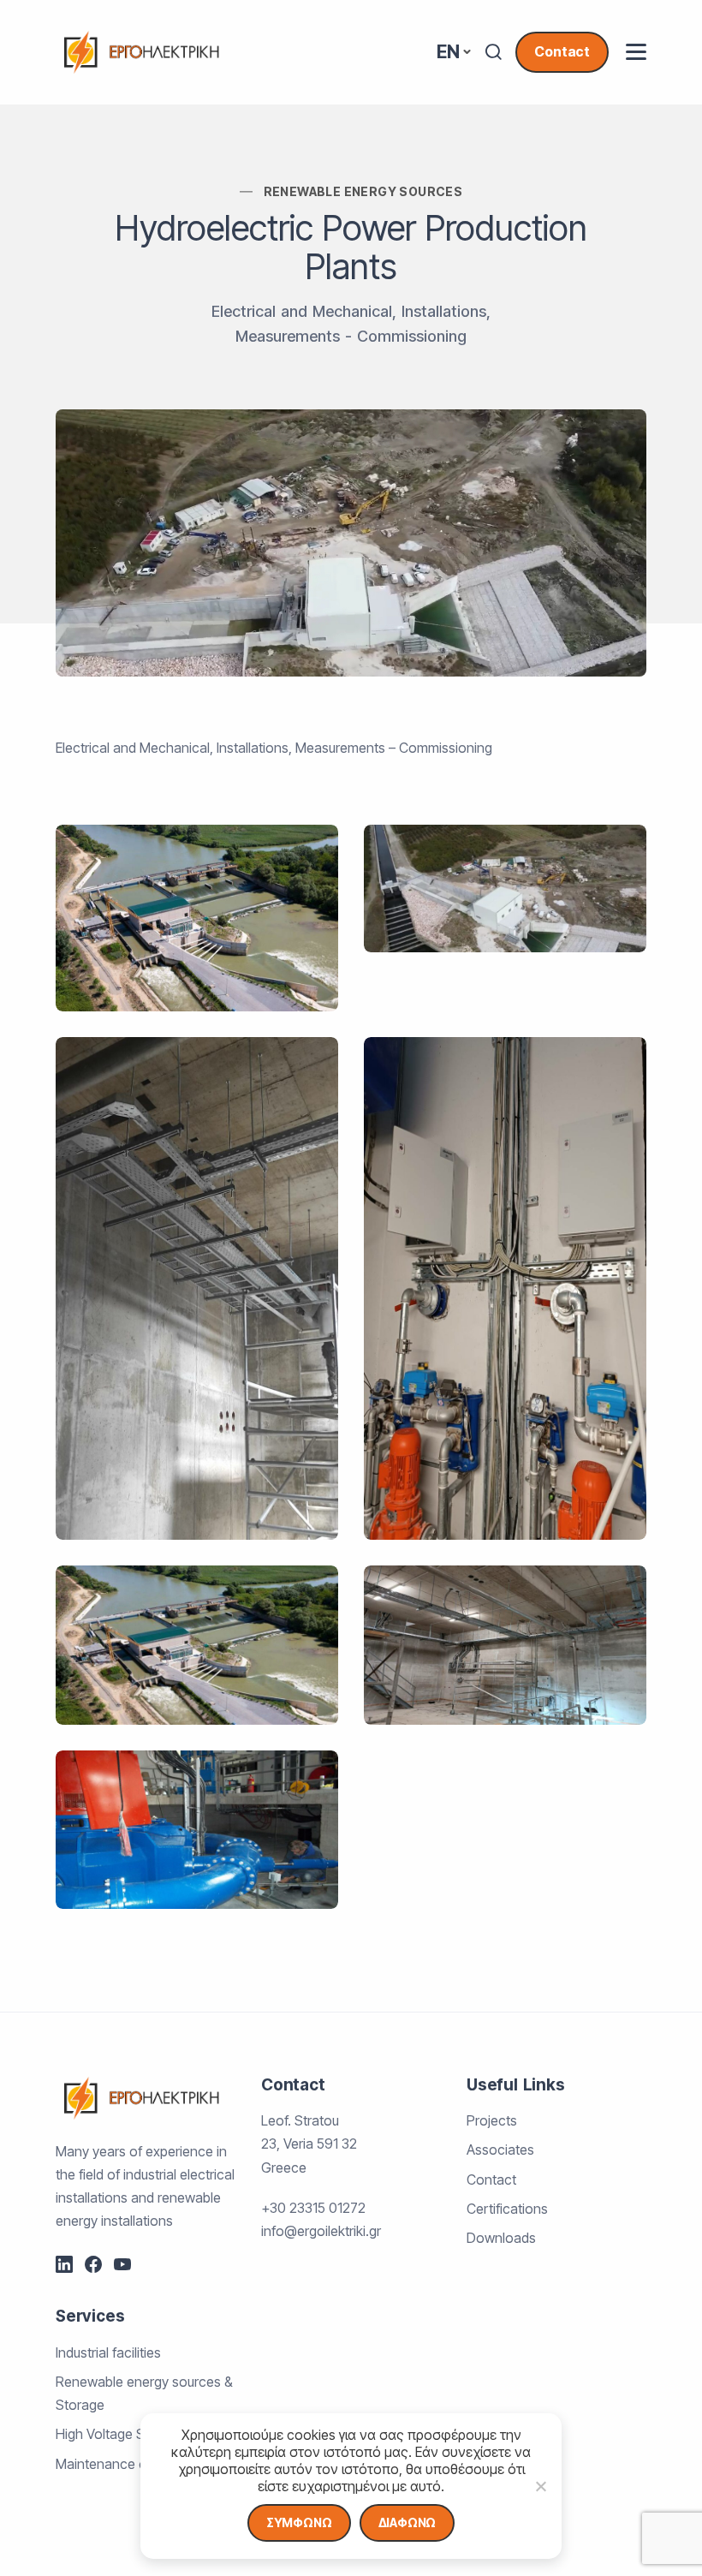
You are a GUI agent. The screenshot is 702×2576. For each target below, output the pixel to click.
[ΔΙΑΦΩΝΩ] (540, 2486)
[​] (636, 52)
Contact (562, 51)
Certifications (507, 2209)
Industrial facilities (108, 2352)
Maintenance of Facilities (131, 2464)
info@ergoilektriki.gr (321, 2231)
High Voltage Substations (132, 2434)
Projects (492, 2120)
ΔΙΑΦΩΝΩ (408, 2522)
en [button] (448, 52)
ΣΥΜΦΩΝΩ (299, 2522)
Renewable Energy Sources (363, 191)
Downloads (501, 2238)
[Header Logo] (141, 51)
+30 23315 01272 (313, 2208)
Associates (500, 2150)
